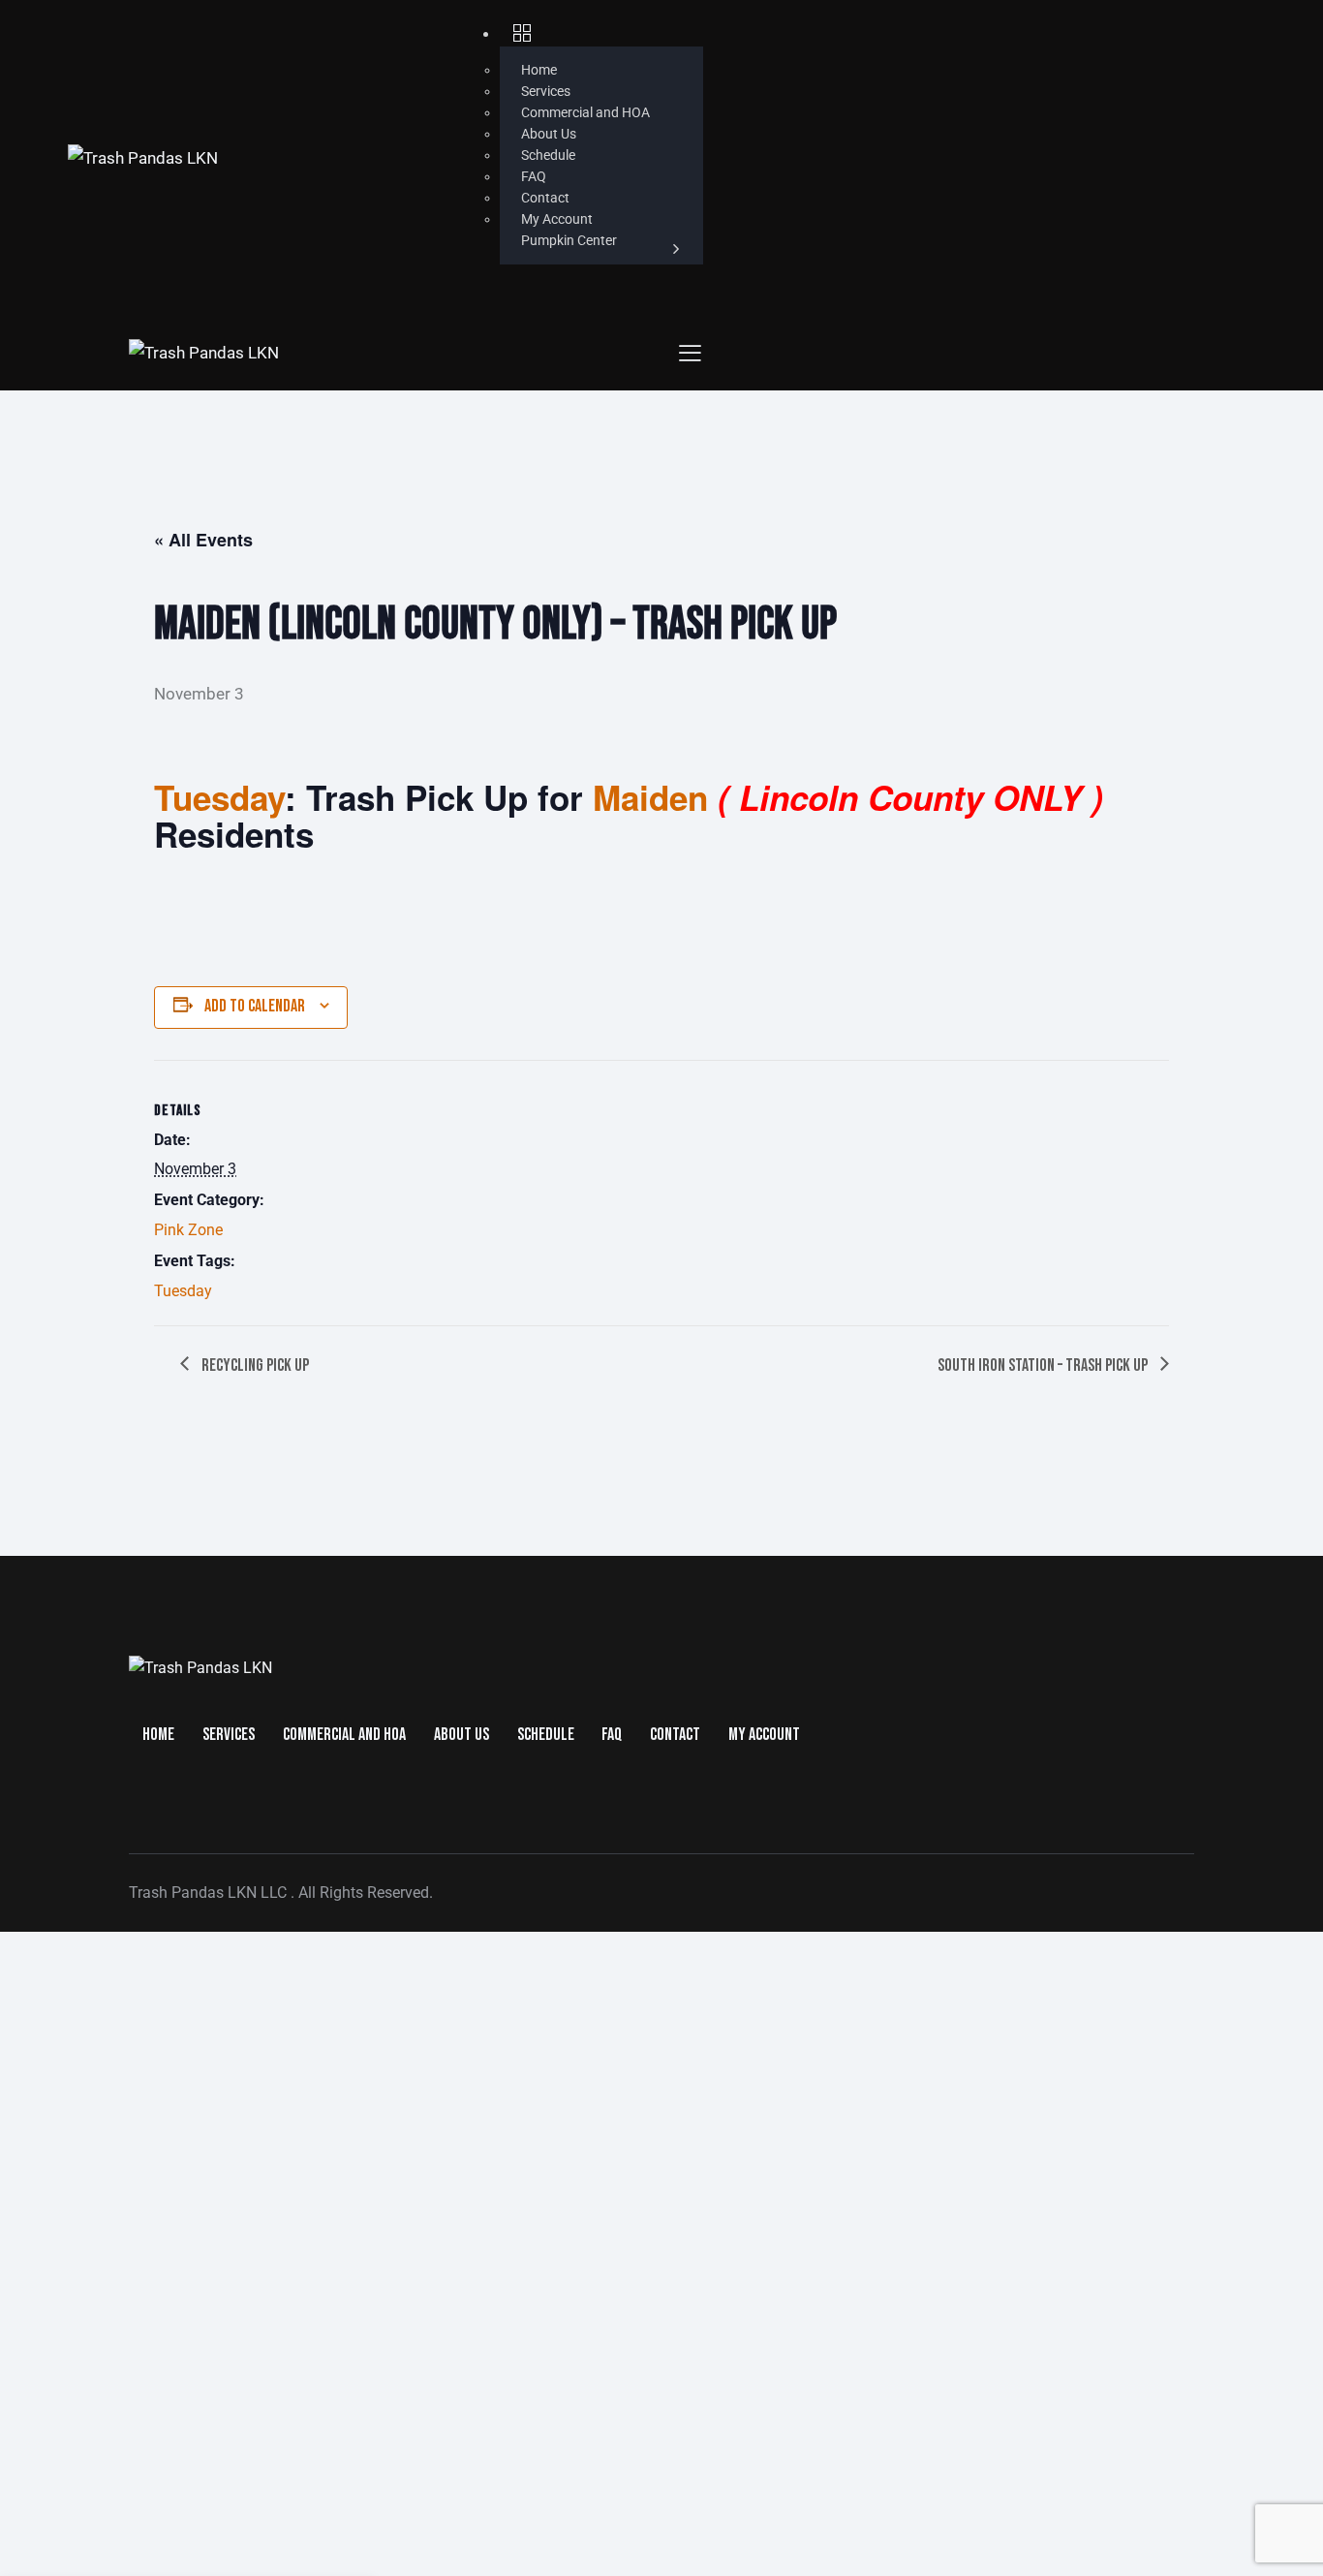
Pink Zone (188, 1230)
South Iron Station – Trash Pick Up (1044, 1366)
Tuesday (183, 1291)
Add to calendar (255, 1006)
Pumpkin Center (569, 240)
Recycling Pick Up (254, 1366)
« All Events (203, 540)
